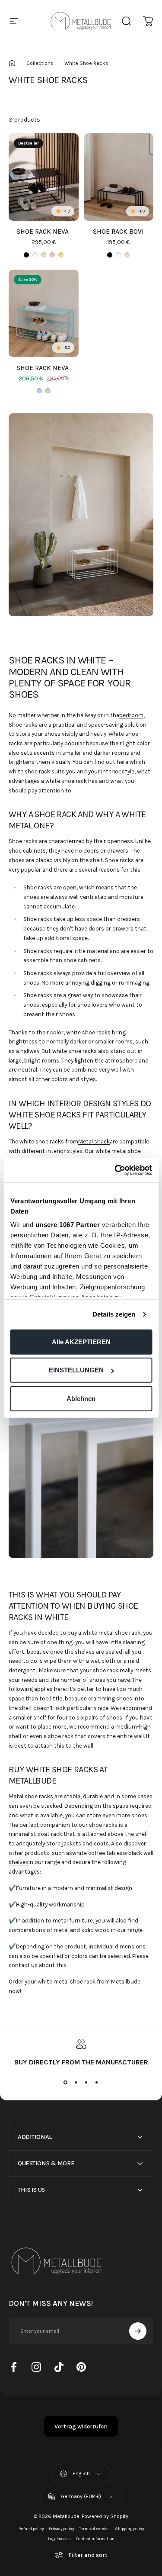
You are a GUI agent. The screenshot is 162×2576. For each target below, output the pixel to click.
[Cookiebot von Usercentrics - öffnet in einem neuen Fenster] (115, 1170)
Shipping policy (129, 2529)
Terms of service (94, 2529)
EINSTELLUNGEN (76, 1370)
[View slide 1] (66, 2082)
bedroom (131, 715)
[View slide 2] (76, 2082)
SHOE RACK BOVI (118, 232)
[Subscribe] (138, 2331)
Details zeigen (114, 1314)
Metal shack (94, 1141)
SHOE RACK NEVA (43, 232)
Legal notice (59, 2539)
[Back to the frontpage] (12, 63)
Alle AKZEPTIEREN (81, 1341)
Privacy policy (61, 2529)
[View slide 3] (86, 2082)
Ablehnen (81, 1398)
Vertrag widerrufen (81, 2426)
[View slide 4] (97, 2082)
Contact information (95, 2539)
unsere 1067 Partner (67, 1225)
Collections (40, 63)
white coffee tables (97, 1853)
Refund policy (31, 2529)
